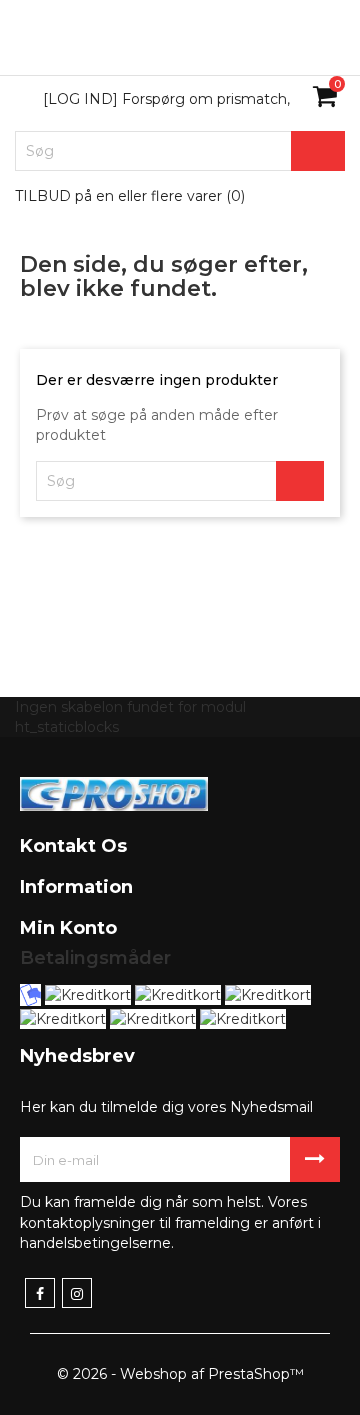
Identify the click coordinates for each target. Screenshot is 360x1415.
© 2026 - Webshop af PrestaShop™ (180, 1374)
